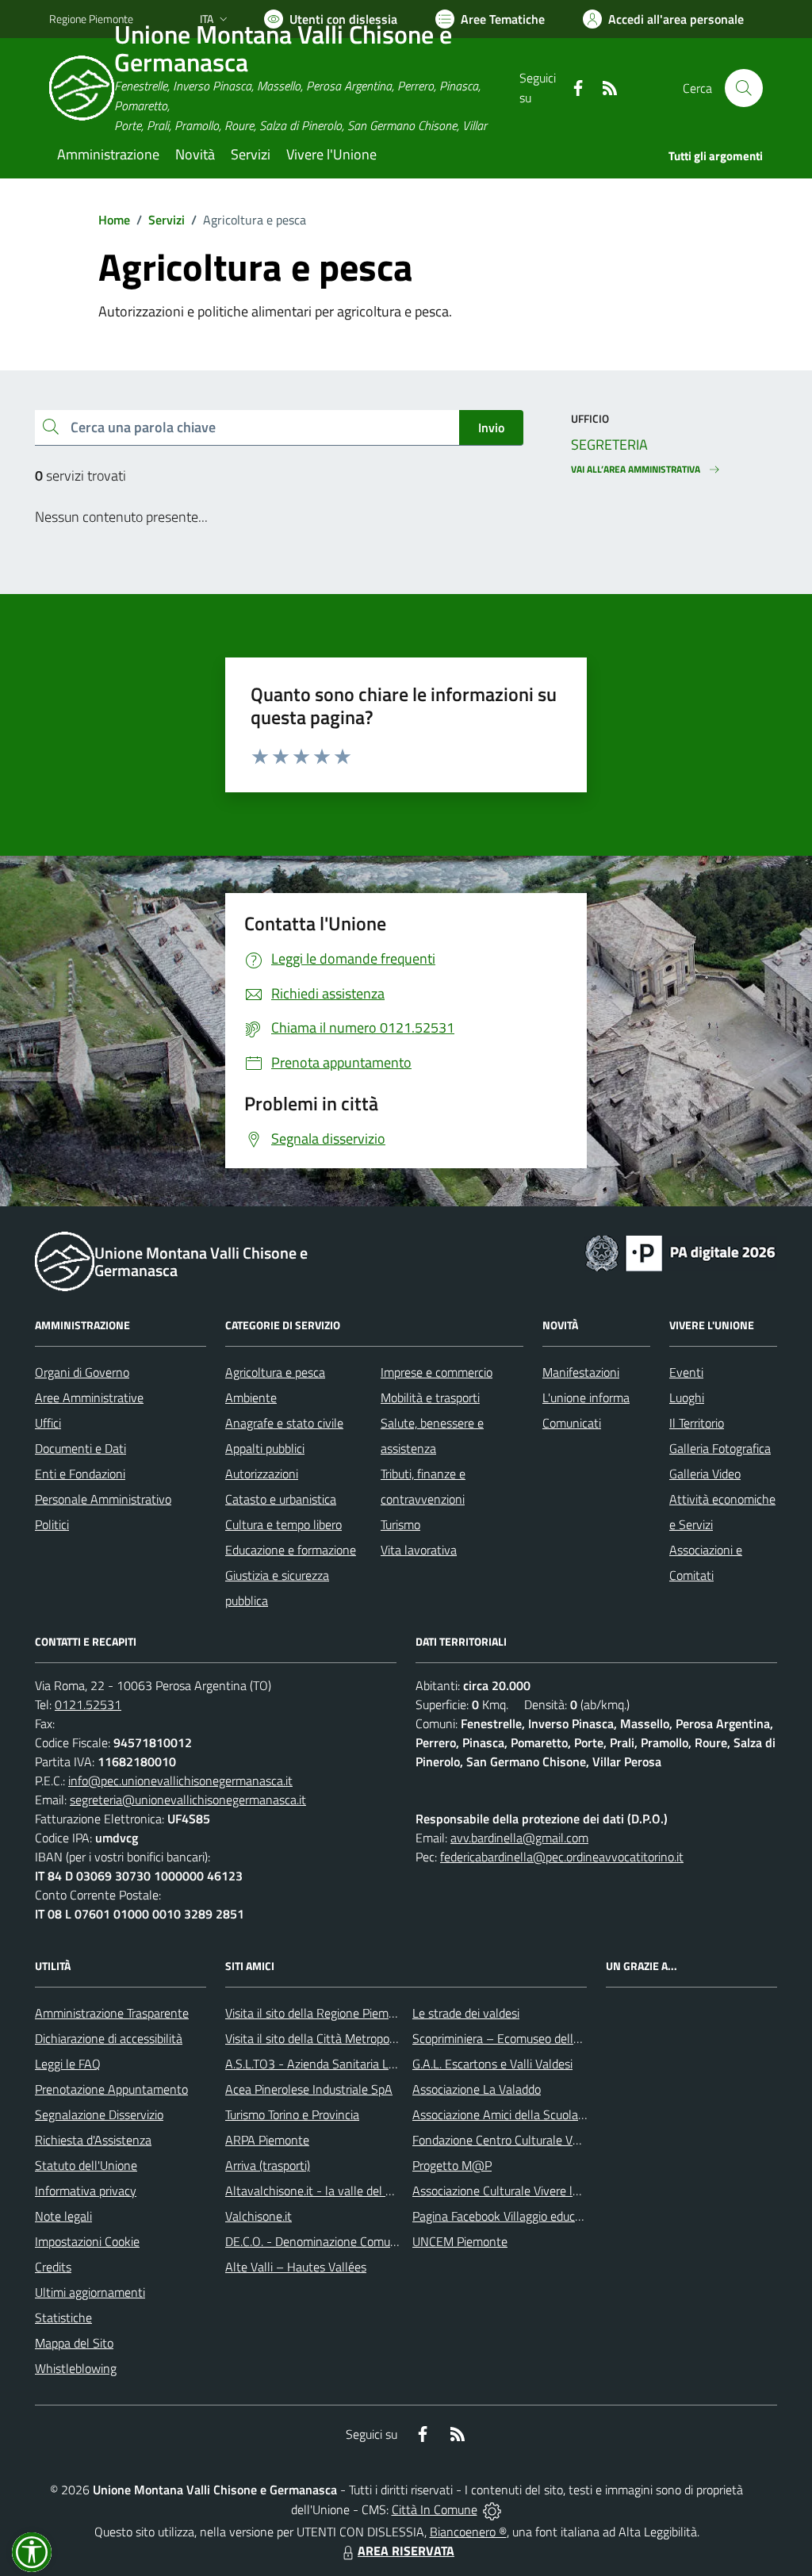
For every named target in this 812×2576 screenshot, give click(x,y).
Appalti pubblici (265, 1448)
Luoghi (687, 1397)
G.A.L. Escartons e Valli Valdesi (492, 2064)
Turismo (400, 1524)
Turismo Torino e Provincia (292, 2114)
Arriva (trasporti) (268, 2165)
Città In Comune (435, 2509)
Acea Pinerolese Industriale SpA (309, 2089)
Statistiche (63, 2317)
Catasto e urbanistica (281, 1499)
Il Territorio (697, 1423)
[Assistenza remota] (492, 2509)
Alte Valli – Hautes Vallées (296, 2267)
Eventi (686, 1372)
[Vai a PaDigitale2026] (680, 1252)
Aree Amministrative (89, 1397)
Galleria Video (705, 1474)
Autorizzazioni (262, 1474)
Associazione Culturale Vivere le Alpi (507, 2191)
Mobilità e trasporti (430, 1397)
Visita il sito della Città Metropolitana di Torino (345, 2038)
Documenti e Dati (80, 1448)
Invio (491, 427)
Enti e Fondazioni (80, 1474)
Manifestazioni (581, 1372)
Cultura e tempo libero (283, 1524)
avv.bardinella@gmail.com (519, 1838)
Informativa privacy (86, 2191)
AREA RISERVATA (406, 2551)
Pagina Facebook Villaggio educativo (507, 2216)
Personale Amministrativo (103, 1499)
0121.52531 (88, 1704)
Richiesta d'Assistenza (93, 2140)
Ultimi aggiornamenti (90, 2292)
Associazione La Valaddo (477, 2089)
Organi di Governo (82, 1372)
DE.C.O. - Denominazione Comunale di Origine (345, 2241)
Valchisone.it (259, 2216)
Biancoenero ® (468, 2532)
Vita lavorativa (419, 1550)
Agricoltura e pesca (275, 1372)
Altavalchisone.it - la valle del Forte (319, 2191)
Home (114, 220)
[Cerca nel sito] (744, 88)
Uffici (48, 1423)
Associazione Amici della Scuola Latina (513, 2114)
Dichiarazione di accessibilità (109, 2038)
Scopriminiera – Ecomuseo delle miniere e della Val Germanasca (580, 2038)
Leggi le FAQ (68, 2064)
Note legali (63, 2216)
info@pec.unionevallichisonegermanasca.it (180, 1781)
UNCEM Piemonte (460, 2241)
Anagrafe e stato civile (284, 1423)
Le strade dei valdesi (466, 2013)
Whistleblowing (76, 2368)
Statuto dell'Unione (86, 2165)
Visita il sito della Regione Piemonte (319, 2013)
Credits (53, 2267)
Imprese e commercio (437, 1372)
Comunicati (572, 1423)
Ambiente (251, 1397)
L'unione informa (586, 1397)
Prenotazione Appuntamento (111, 2089)
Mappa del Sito (74, 2343)
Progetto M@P (452, 2165)
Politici (52, 1524)
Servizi (167, 220)
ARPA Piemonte (267, 2140)
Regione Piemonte (91, 19)
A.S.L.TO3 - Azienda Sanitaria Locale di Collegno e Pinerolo (379, 2064)
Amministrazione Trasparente (112, 2013)
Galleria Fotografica (720, 1448)
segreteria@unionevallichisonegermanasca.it (188, 1800)
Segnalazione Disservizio (99, 2114)
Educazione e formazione (291, 1550)
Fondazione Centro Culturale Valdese (509, 2140)
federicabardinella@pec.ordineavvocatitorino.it (562, 1857)
